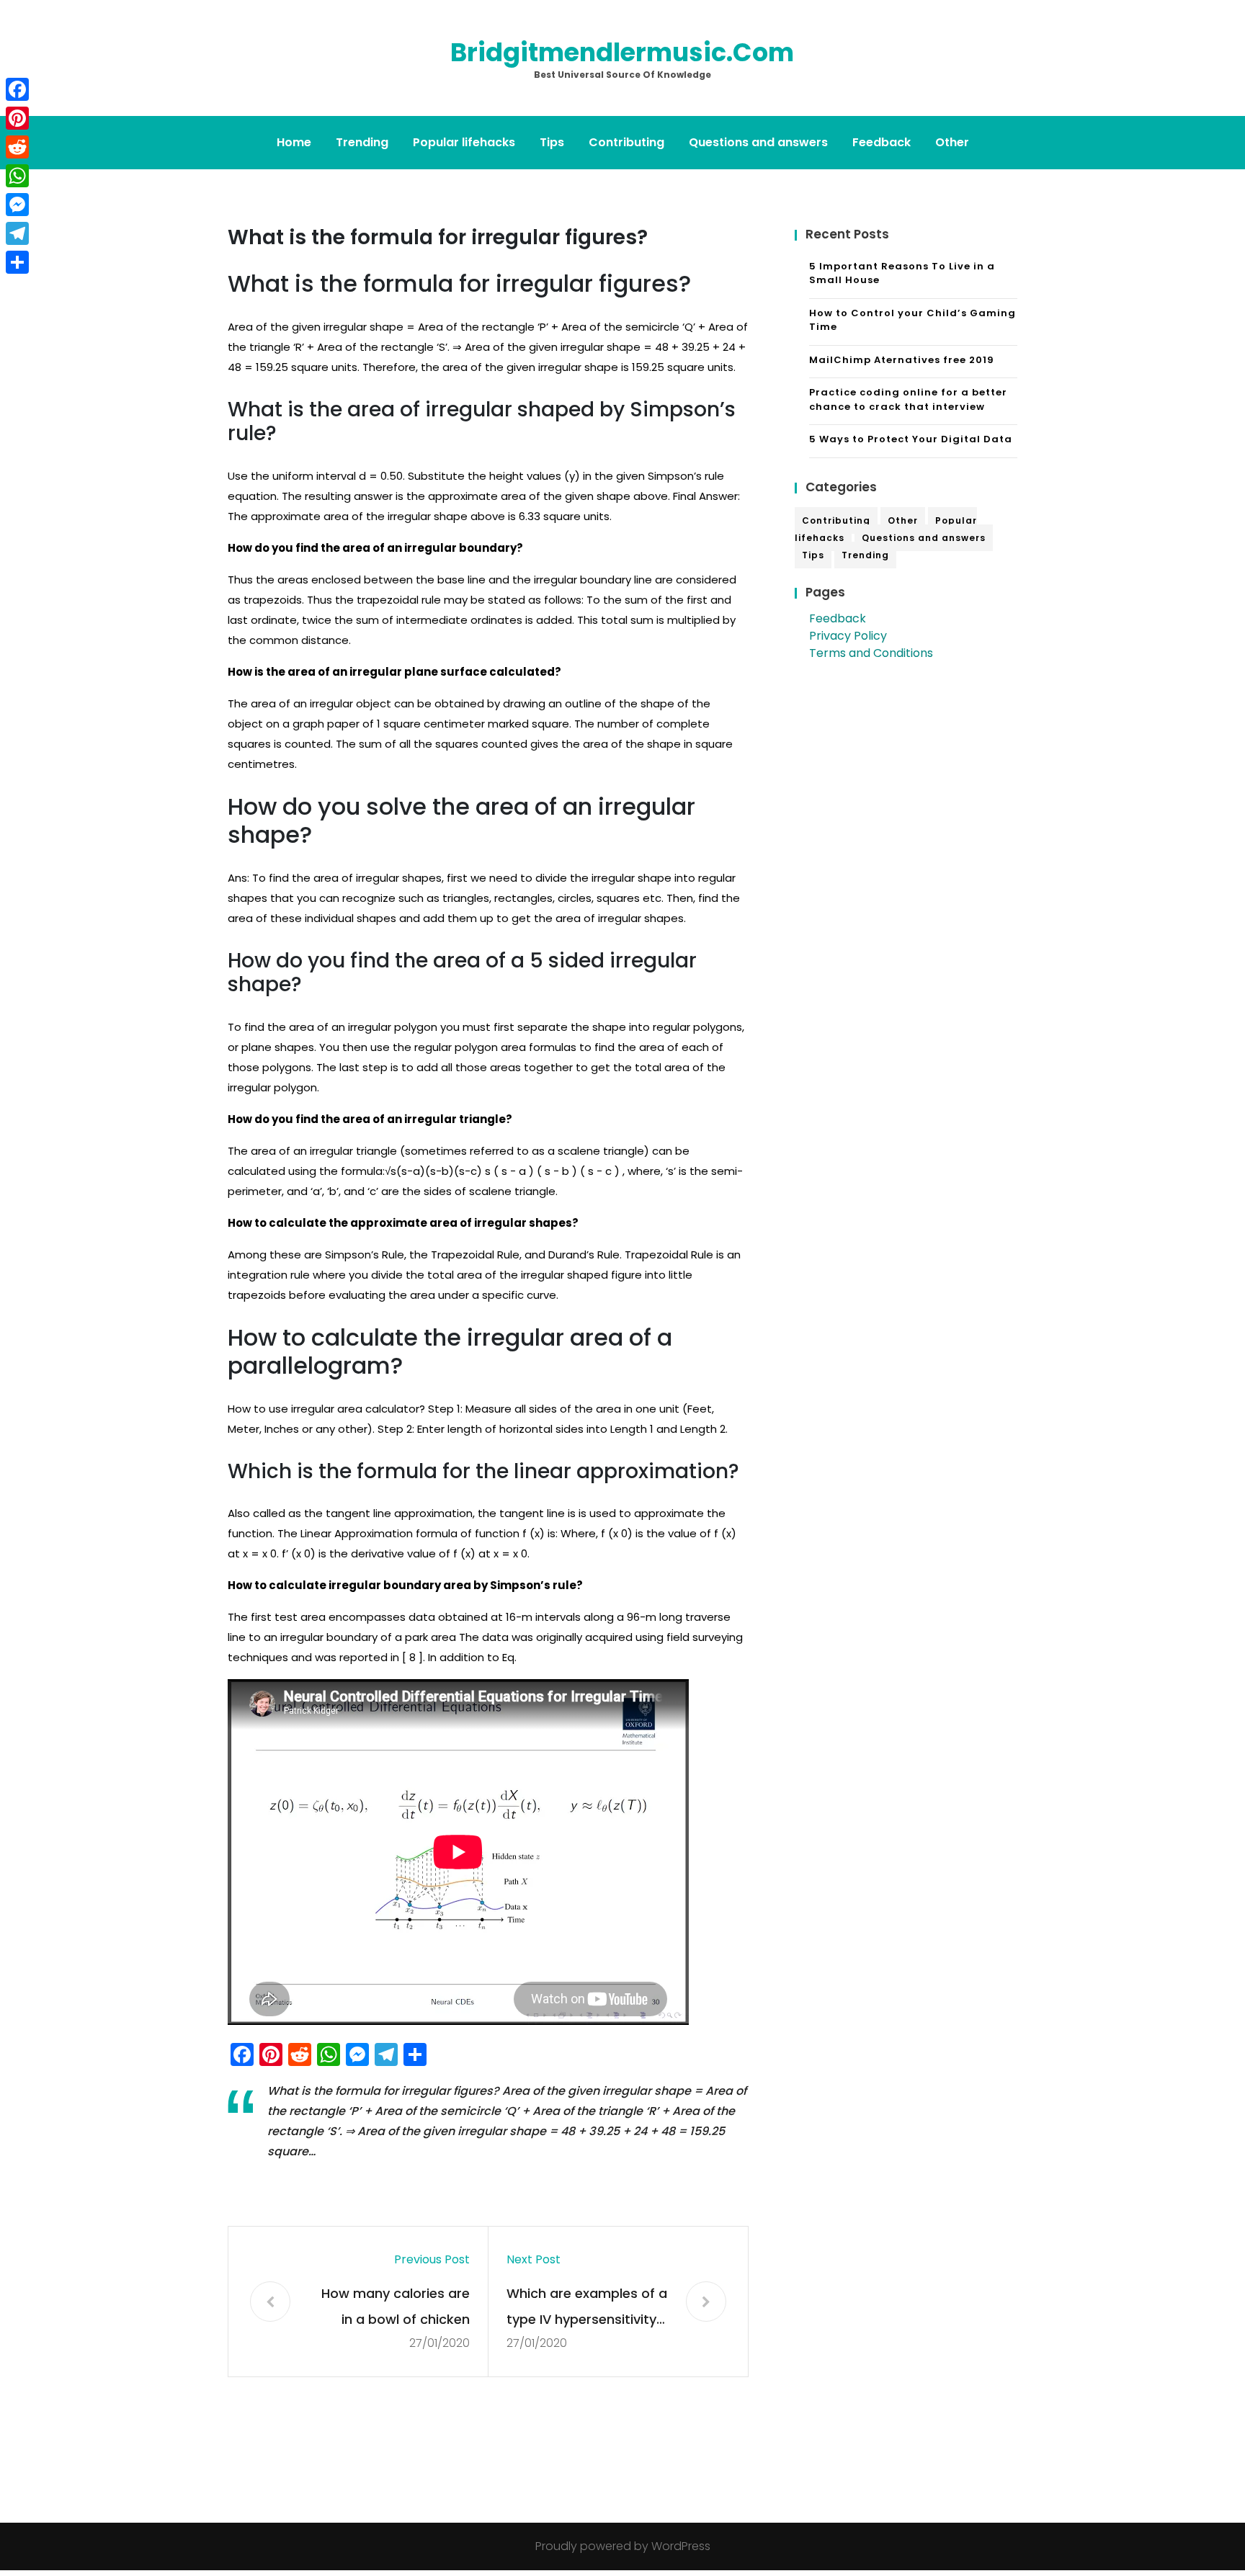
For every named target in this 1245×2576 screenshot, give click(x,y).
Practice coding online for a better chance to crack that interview (908, 399)
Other (952, 142)
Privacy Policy (848, 636)
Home (294, 142)
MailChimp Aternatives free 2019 (902, 360)
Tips (552, 142)
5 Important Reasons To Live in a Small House (902, 273)
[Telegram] (17, 233)
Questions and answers (758, 142)
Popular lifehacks (464, 142)
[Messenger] (17, 205)
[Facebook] (17, 89)
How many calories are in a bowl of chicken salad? (396, 2308)
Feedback (882, 142)
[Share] (17, 262)
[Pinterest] (17, 118)
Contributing (626, 142)
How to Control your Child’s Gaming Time (912, 320)
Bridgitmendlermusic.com (622, 52)
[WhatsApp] (17, 176)
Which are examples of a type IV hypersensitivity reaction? (587, 2308)
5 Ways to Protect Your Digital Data (911, 439)
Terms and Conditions (871, 653)
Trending (362, 142)
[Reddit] (17, 147)
